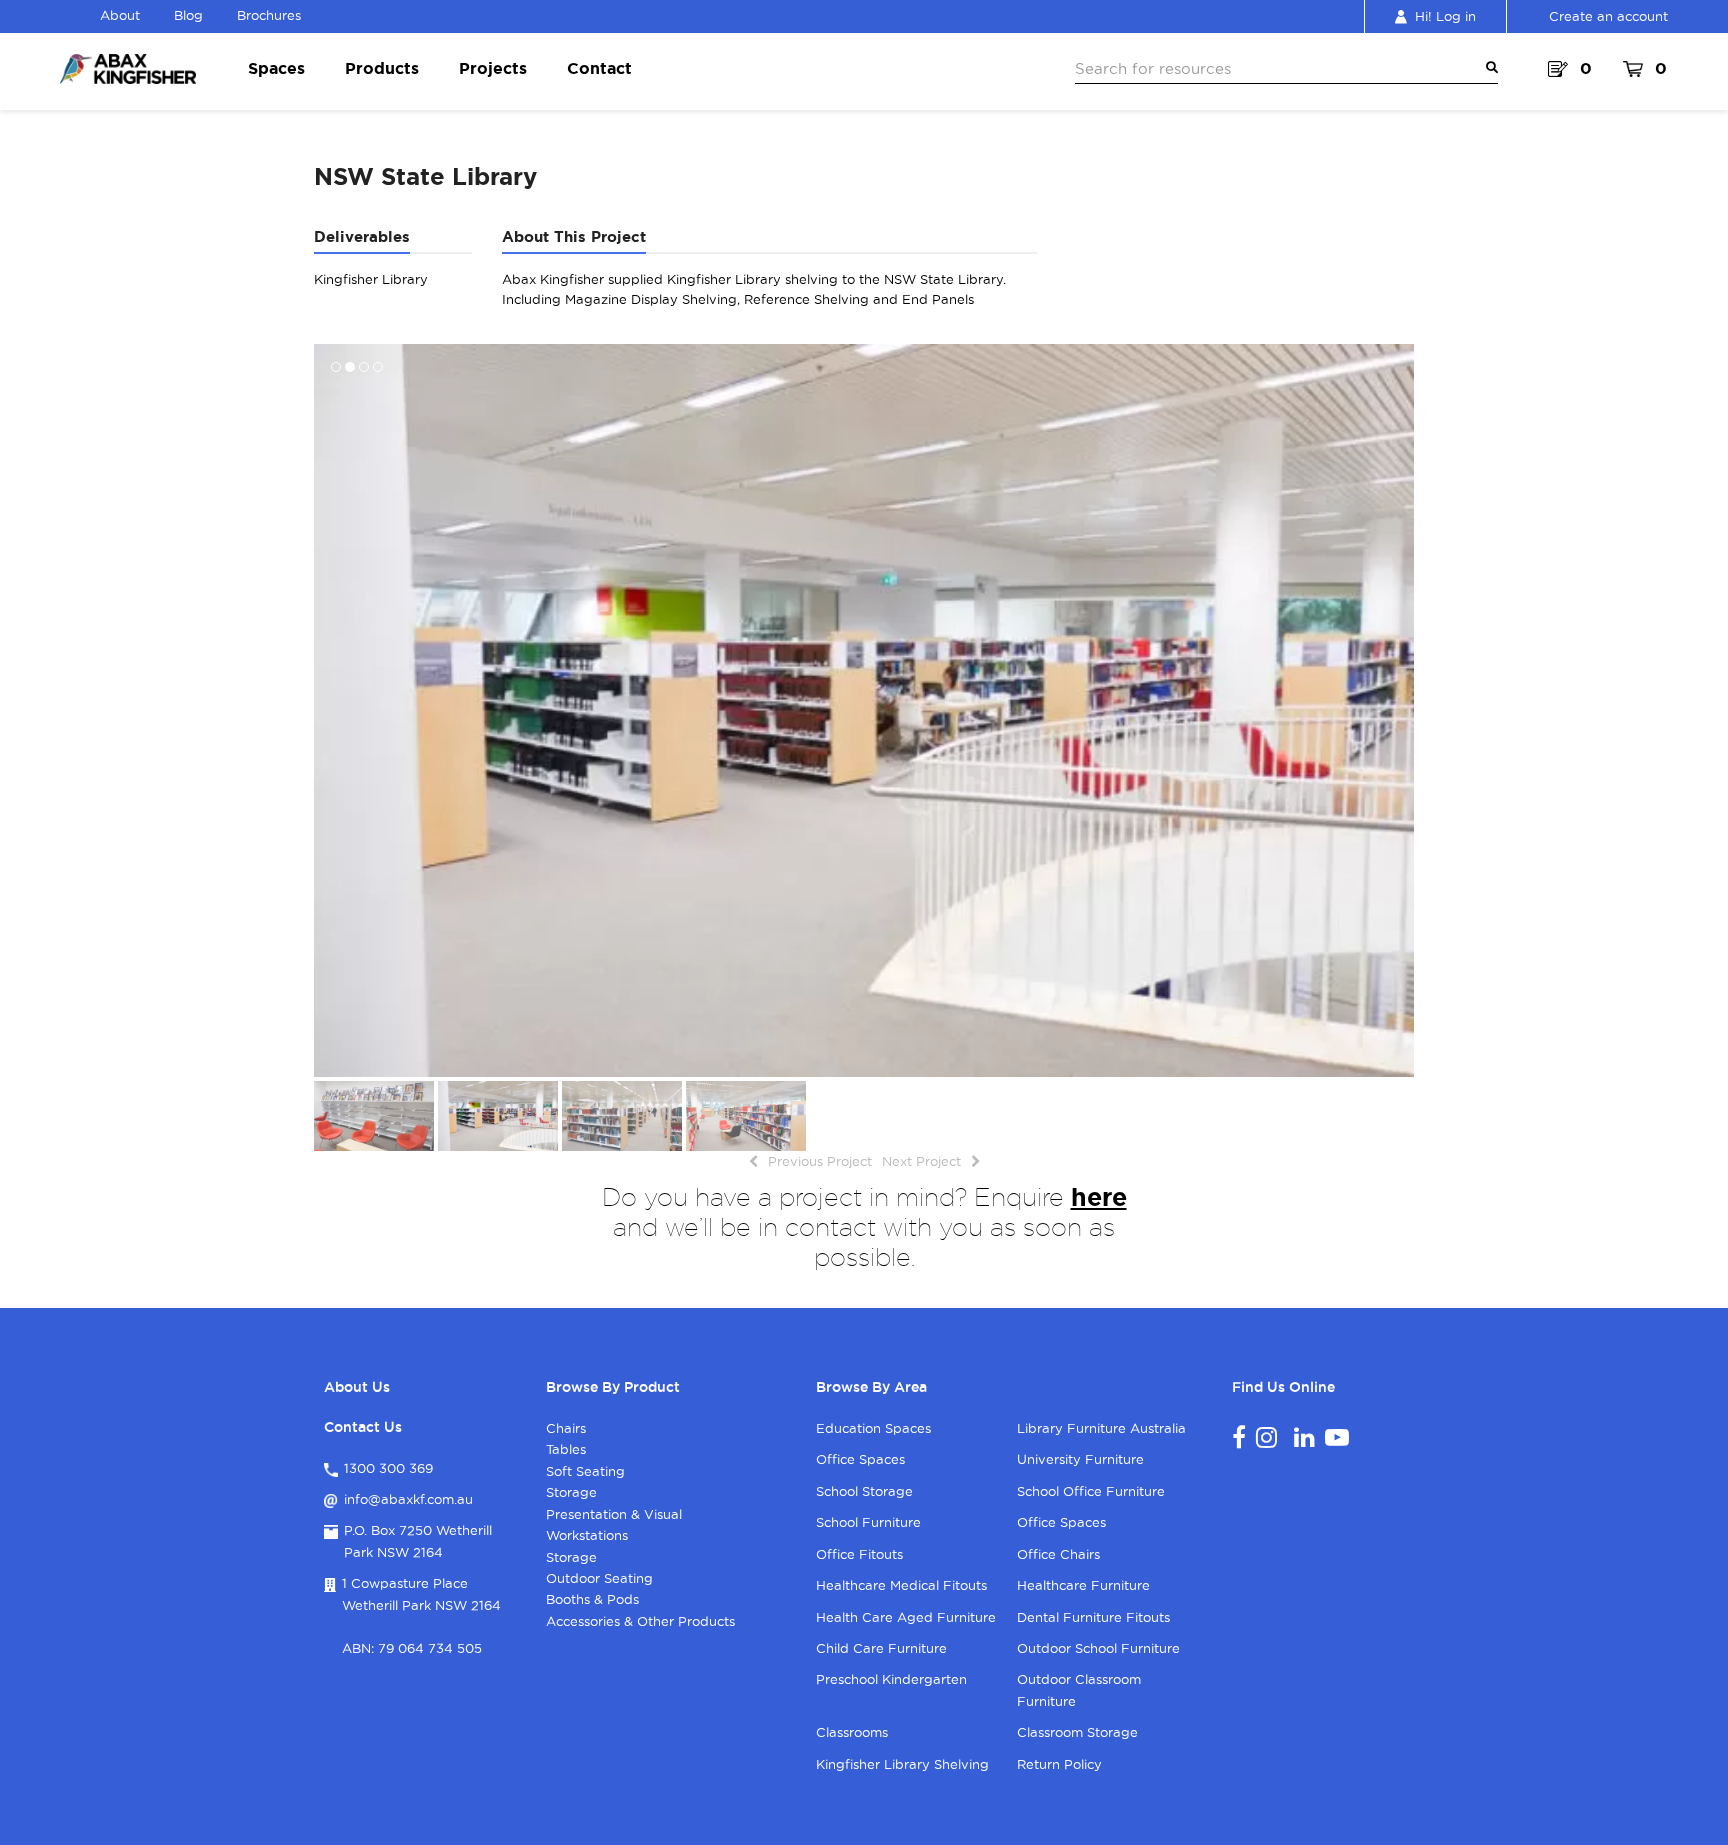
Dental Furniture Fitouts (1093, 1617)
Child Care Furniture (881, 1648)
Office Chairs (1058, 1554)
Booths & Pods (592, 1599)
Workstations (587, 1535)
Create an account (1608, 16)
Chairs (566, 1428)
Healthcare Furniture (1083, 1585)
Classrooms (852, 1732)
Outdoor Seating (599, 1578)
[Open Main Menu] (1488, 68)
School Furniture (868, 1522)
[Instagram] (1266, 1437)
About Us (357, 1387)
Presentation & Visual (614, 1514)
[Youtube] (1337, 1437)
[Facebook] (1239, 1437)
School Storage (864, 1491)
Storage (571, 1492)
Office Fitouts (859, 1554)
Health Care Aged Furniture (906, 1617)
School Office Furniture (1091, 1491)
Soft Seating (585, 1471)
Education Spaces (873, 1428)
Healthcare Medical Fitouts (901, 1585)
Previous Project (820, 1161)
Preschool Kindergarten (891, 1679)
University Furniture (1080, 1459)
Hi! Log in (1445, 16)
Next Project (921, 1161)
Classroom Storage (1077, 1732)
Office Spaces (860, 1459)
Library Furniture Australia (1101, 1428)
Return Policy (1059, 1764)
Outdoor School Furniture (1098, 1648)
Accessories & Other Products (640, 1621)
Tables (566, 1449)
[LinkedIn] (1304, 1437)
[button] (331, 710)
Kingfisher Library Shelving (902, 1764)
